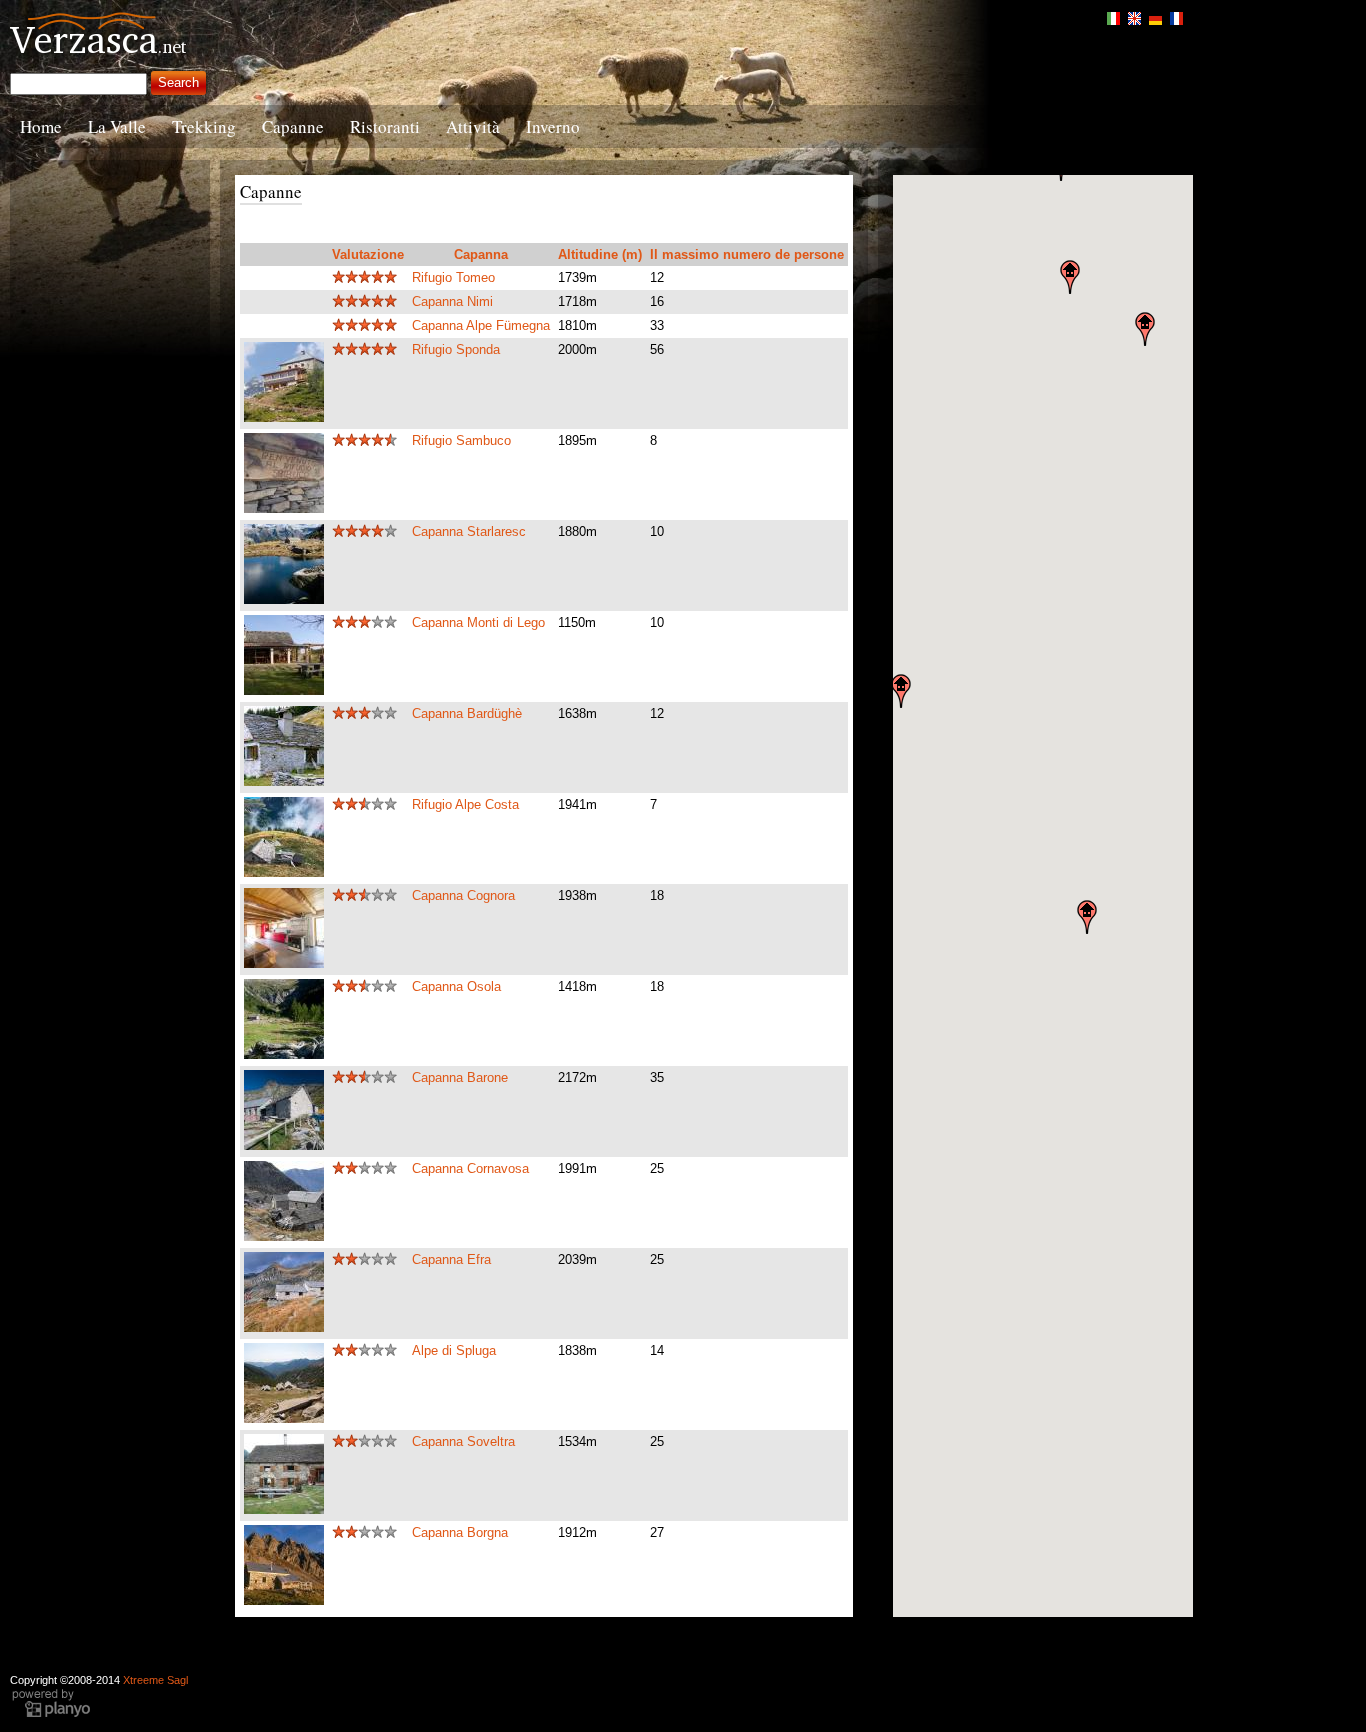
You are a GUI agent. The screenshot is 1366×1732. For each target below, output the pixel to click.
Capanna (481, 254)
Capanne (293, 126)
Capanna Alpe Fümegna (481, 325)
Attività (473, 126)
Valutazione (368, 254)
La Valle (117, 126)
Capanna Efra (451, 1259)
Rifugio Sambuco (461, 440)
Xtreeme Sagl (155, 1680)
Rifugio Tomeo (453, 277)
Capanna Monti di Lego (478, 622)
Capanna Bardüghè (467, 713)
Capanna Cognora (463, 895)
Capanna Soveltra (463, 1441)
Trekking (204, 126)
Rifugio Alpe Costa (465, 804)
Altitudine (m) (600, 254)
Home (41, 126)
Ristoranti (385, 126)
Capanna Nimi (452, 301)
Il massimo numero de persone (747, 254)
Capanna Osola (456, 986)
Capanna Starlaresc (469, 531)
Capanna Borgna (460, 1532)
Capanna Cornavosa (470, 1168)
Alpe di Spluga (454, 1350)
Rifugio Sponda (456, 349)
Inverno (553, 126)
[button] (901, 691)
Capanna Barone (460, 1077)
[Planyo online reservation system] (51, 1715)
